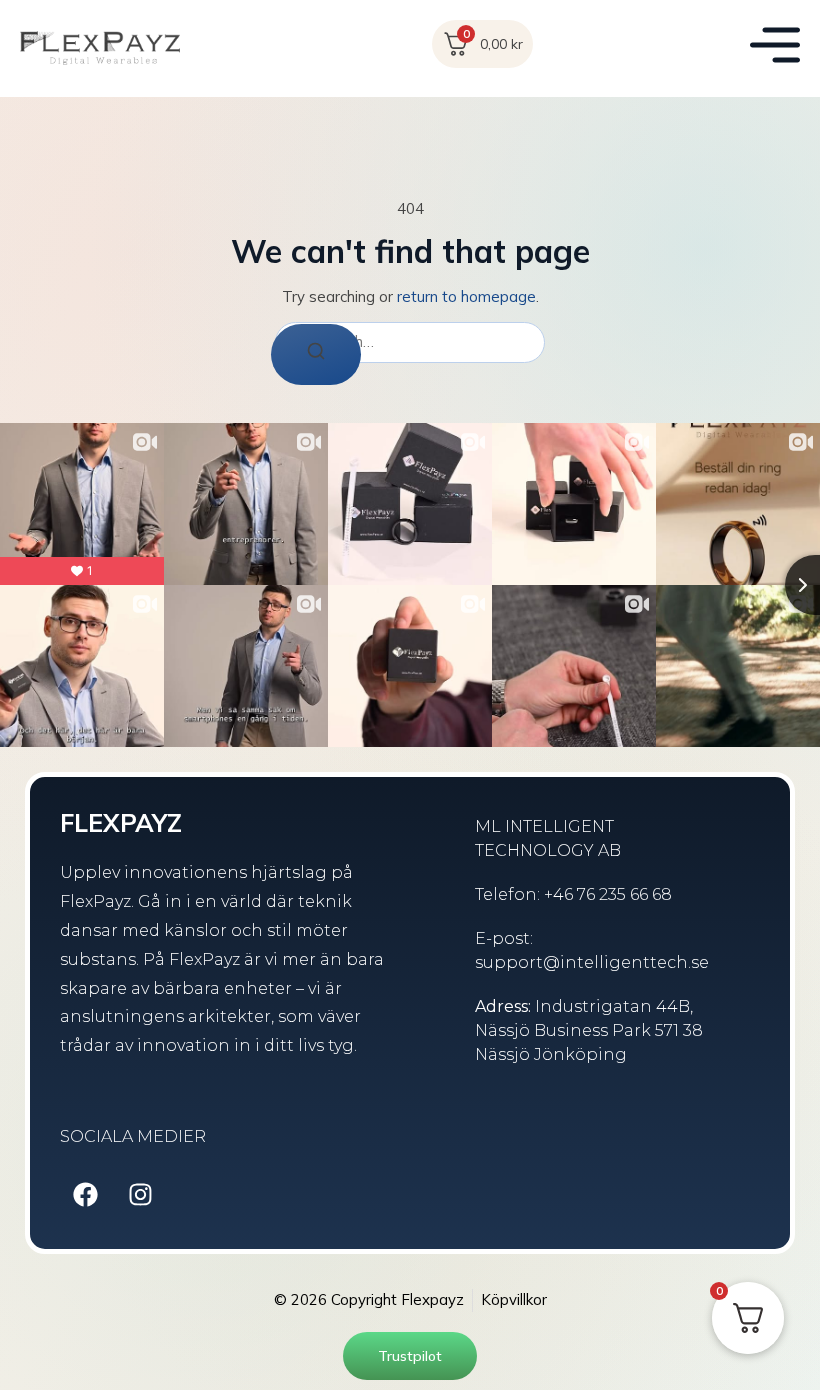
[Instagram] (140, 1194)
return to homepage (466, 296)
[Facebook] (85, 1194)
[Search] (316, 354)
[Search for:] (410, 342)
